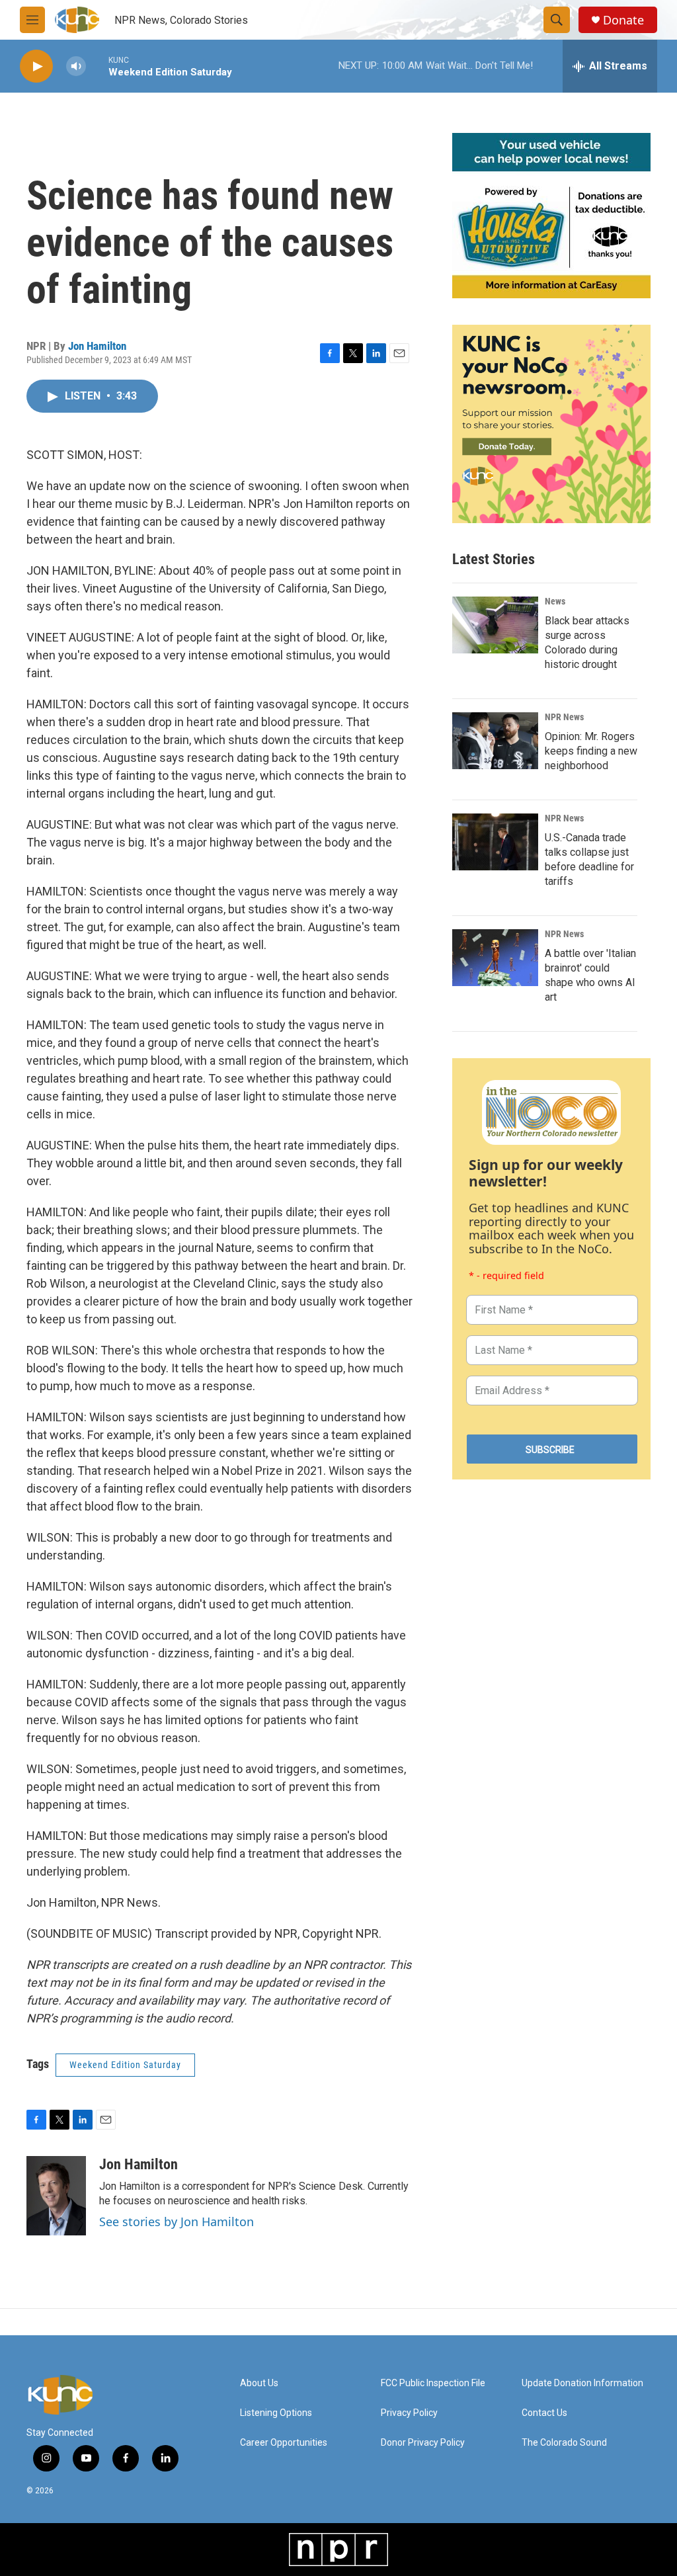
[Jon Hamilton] (56, 2196)
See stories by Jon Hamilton (177, 2222)
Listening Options (276, 2413)
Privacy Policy (409, 2413)
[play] (36, 66)
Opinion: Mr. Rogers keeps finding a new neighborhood (591, 751)
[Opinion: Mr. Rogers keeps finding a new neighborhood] (495, 741)
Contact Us (544, 2413)
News (555, 601)
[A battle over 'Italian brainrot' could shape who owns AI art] (495, 958)
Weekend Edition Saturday (125, 2065)
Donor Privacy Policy (423, 2443)
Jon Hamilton (97, 346)
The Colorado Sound (564, 2443)
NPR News (564, 717)
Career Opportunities (284, 2443)
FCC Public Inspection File (433, 2383)
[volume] (76, 66)
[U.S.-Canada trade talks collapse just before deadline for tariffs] (495, 842)
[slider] (97, 66)
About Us (259, 2383)
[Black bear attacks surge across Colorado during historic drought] (495, 625)
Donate (623, 20)
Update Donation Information (582, 2383)
